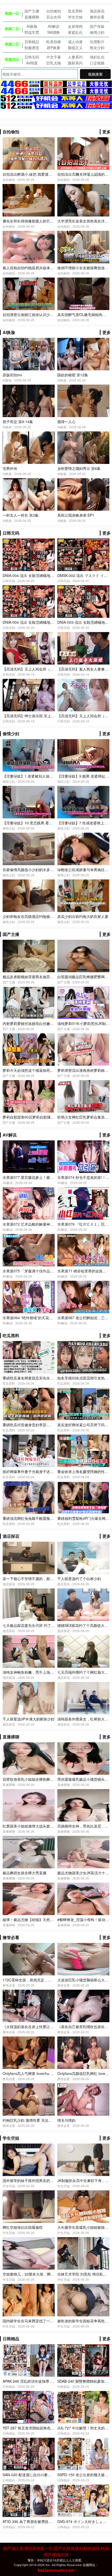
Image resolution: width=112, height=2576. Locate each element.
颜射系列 (75, 63)
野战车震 (32, 32)
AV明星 (32, 63)
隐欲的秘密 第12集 (73, 375)
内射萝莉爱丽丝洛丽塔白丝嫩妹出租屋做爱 (37, 1023)
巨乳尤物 (54, 63)
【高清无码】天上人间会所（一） (30, 669)
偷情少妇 (97, 32)
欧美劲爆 (54, 42)
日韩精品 (32, 42)
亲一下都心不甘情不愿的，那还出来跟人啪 (37, 1579)
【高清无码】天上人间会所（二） (85, 716)
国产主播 (32, 11)
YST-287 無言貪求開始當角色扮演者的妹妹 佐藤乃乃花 (47, 2428)
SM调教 (54, 32)
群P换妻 (54, 48)
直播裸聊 (32, 17)
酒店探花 (97, 11)
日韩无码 (32, 57)
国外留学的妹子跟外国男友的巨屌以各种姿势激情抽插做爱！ (52, 2180)
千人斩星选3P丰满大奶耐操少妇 (29, 1719)
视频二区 (12, 29)
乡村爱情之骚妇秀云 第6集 (79, 468)
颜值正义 (75, 48)
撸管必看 (97, 17)
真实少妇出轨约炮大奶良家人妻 (83, 916)
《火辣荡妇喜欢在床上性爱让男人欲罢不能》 (39, 2027)
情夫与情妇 (66, 2120)
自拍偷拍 (54, 11)
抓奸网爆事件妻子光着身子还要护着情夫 (35, 1471)
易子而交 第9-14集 (18, 422)
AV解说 (54, 26)
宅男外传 (10, 468)
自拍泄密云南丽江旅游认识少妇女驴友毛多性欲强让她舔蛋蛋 (52, 314)
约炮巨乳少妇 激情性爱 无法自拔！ (31, 2120)
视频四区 (12, 59)
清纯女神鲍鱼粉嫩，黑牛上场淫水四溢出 (35, 1672)
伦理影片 (97, 42)
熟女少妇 (97, 48)
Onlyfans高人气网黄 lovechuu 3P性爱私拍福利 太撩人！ (48, 2073)
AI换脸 (32, 26)
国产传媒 (97, 26)
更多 (107, 132)
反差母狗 (75, 26)
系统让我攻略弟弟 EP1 (76, 515)
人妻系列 (75, 57)
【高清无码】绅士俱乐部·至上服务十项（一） (40, 716)
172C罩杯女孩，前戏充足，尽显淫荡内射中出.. (41, 1980)
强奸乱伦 (97, 57)
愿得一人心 (66, 422)
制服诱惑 (32, 48)
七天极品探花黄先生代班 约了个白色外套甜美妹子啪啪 (47, 1625)
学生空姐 (75, 17)
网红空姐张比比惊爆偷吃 (23, 2227)
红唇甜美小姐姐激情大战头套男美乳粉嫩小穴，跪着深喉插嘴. (52, 1826)
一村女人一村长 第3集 (21, 515)
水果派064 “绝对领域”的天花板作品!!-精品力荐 (40, 1318)
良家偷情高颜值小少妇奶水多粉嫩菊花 (34, 870)
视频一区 (12, 13)
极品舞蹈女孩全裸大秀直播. (25, 1873)
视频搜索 (95, 74)
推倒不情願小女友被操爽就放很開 (85, 268)
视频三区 (12, 44)
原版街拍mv (12, 375)
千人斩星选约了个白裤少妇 (79, 1579)
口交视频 (97, 63)
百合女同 (54, 17)
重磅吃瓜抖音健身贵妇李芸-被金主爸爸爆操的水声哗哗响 (49, 1425)
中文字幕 (54, 57)
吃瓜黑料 (75, 11)
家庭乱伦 (75, 32)
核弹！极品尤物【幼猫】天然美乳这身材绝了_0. (42, 1920)
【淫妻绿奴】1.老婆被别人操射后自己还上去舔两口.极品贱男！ (54, 776)
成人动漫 (75, 42)
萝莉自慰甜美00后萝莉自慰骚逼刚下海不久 (38, 1117)
